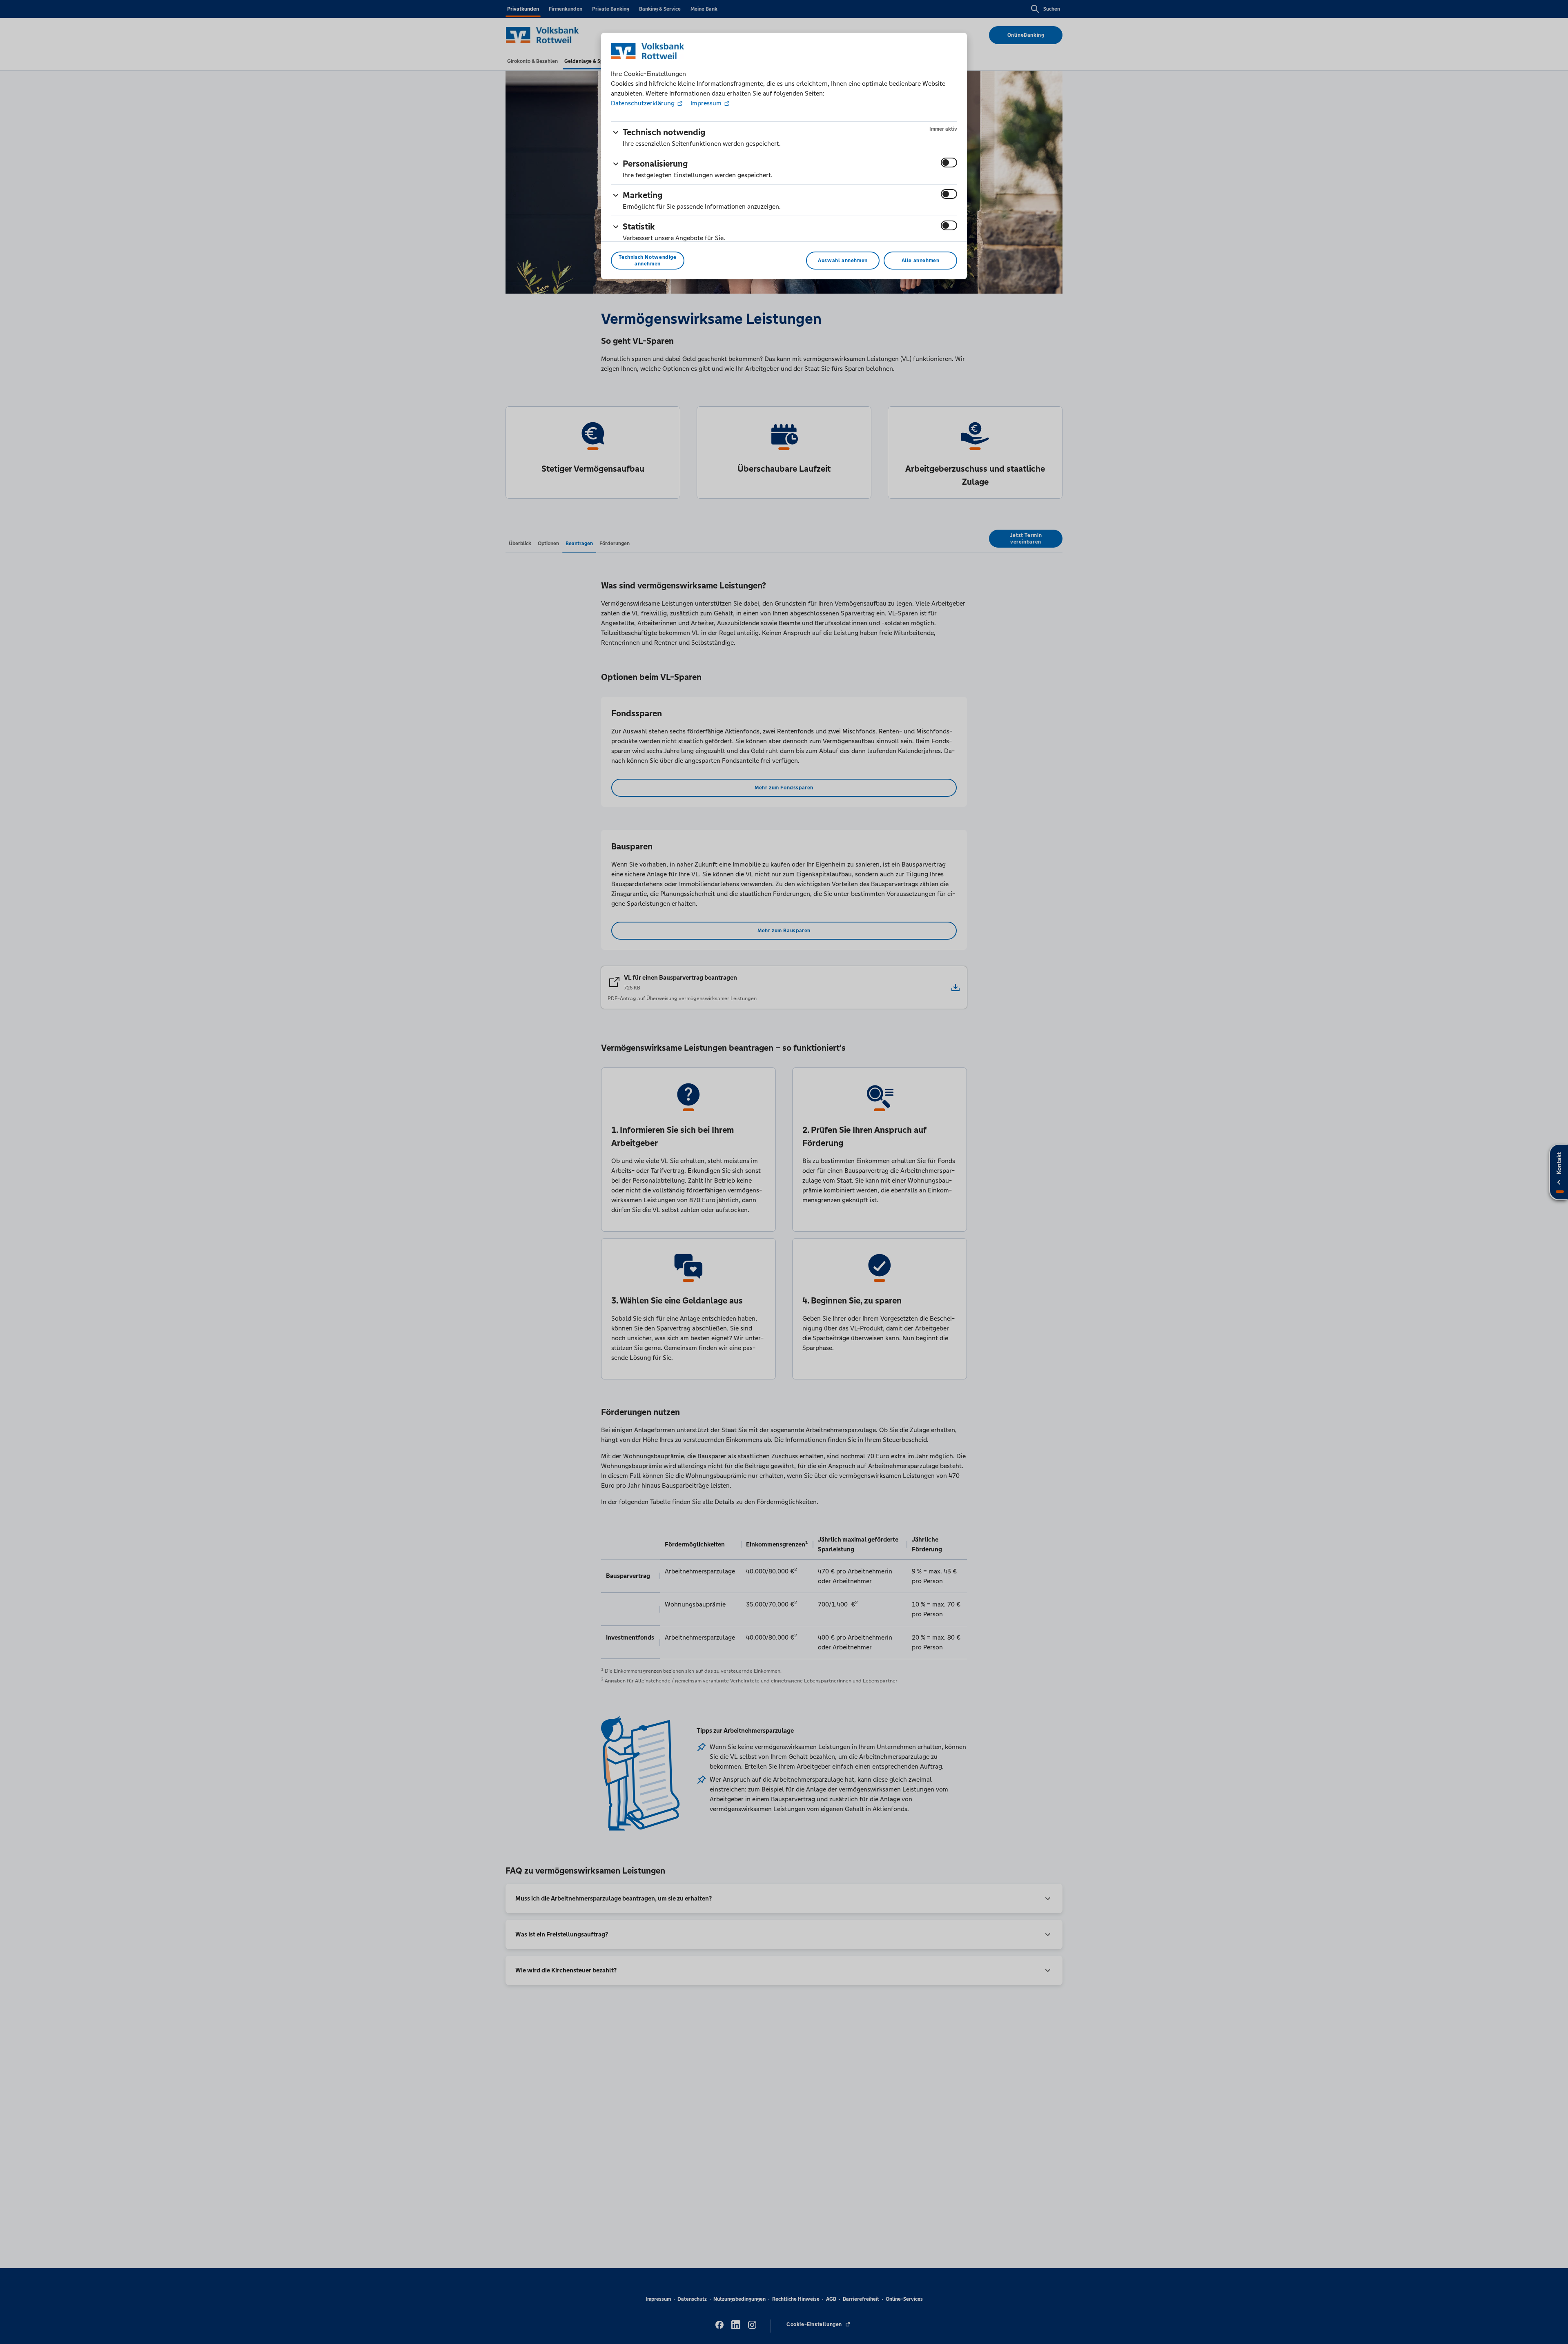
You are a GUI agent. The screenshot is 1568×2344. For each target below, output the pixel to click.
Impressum (706, 103)
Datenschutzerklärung (644, 103)
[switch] (949, 163)
